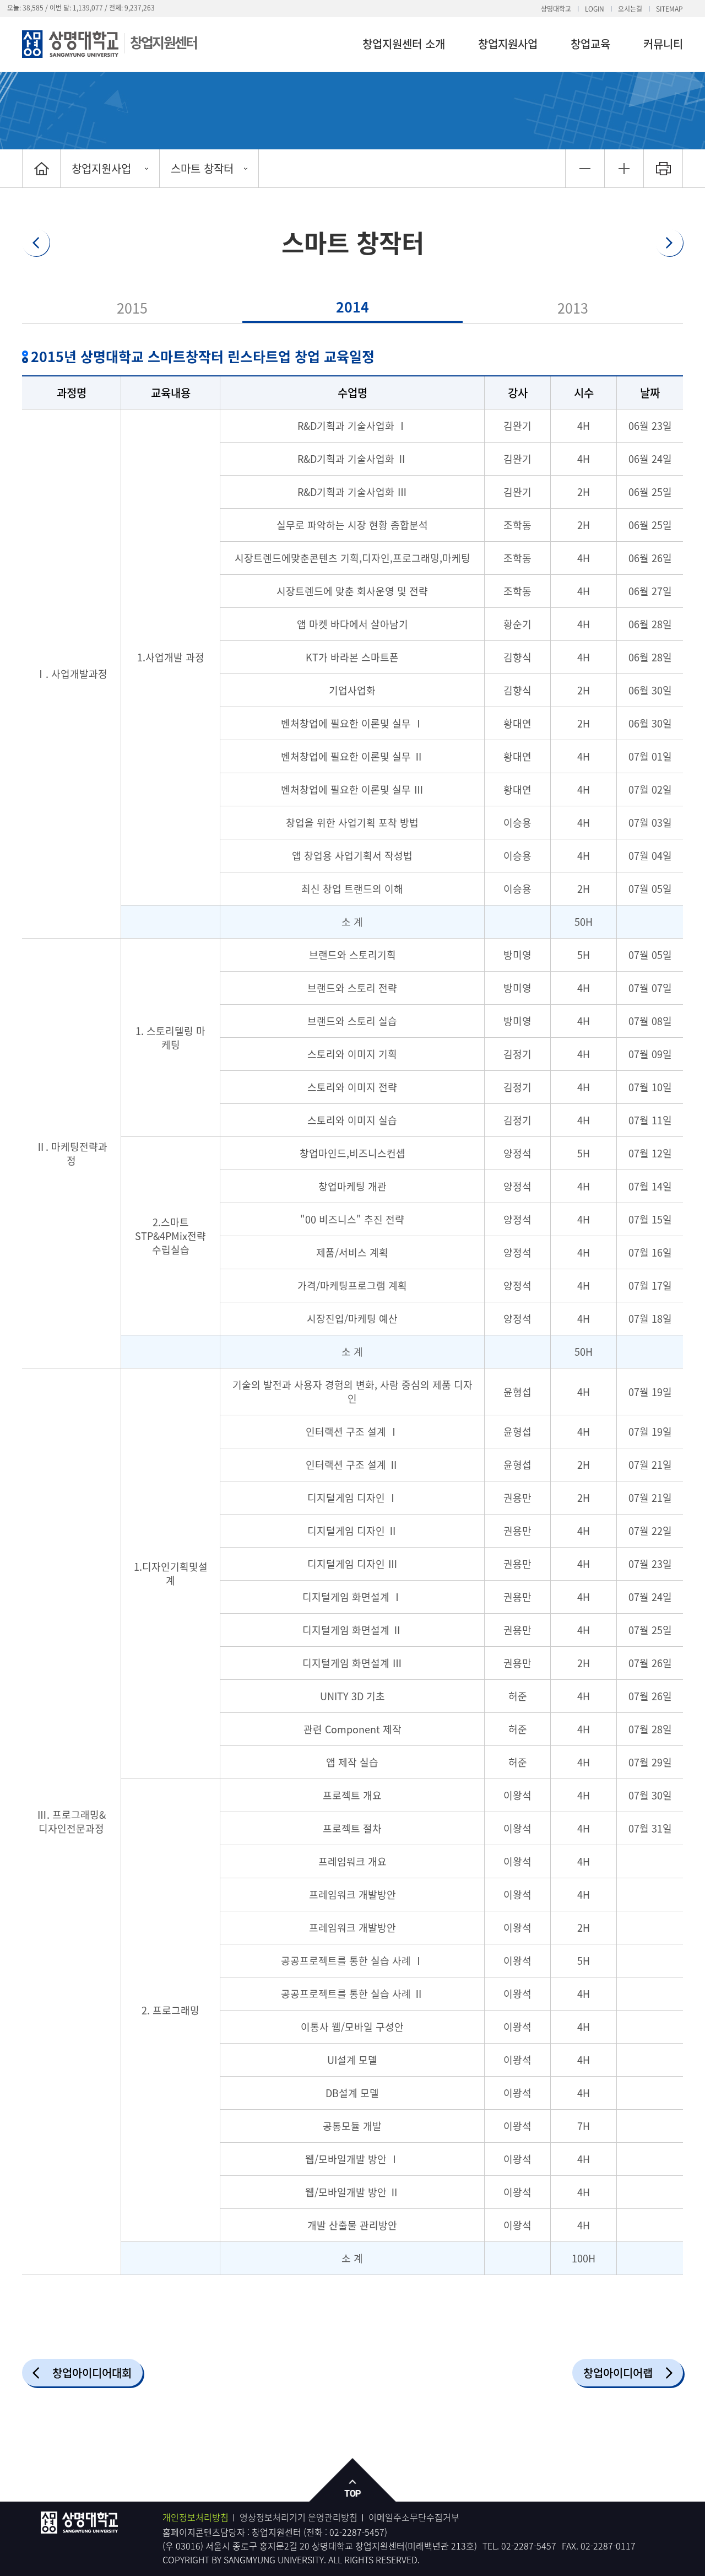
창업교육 (590, 44)
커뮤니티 (663, 44)
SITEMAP (669, 9)
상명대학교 (556, 9)
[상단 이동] (353, 2480)
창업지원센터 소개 (404, 44)
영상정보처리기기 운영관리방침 (299, 2517)
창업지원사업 (508, 44)
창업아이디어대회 (92, 2373)
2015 (132, 308)
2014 (352, 307)
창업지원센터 (163, 42)
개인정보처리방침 (196, 2517)
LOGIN (595, 9)
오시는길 (630, 9)
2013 (573, 308)
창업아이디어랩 (618, 2373)
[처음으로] (41, 168)
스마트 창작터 (202, 168)
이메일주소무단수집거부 (414, 2517)
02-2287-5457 (357, 2532)
